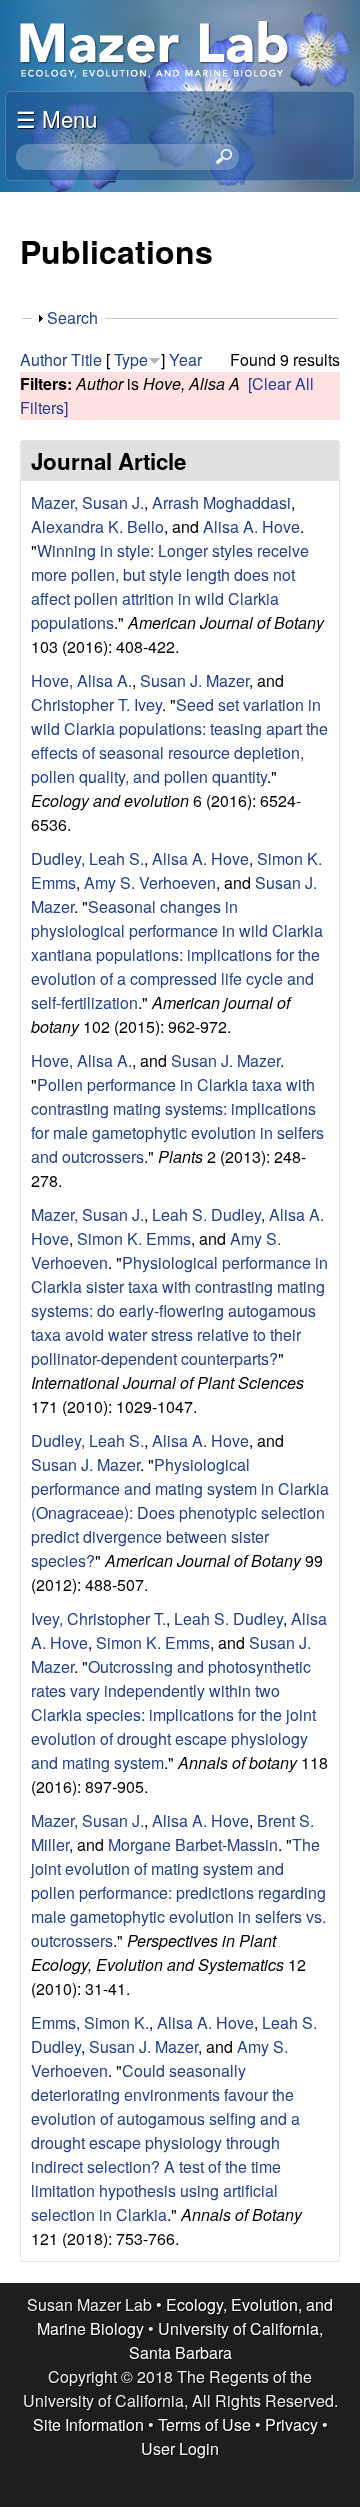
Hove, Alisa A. (81, 680)
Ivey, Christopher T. (98, 1618)
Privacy (291, 2424)
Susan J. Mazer (194, 680)
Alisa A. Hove (251, 526)
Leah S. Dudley (206, 1214)
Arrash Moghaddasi (221, 502)
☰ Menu (56, 118)
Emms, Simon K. (90, 2022)
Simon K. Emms (134, 1238)
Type (131, 359)
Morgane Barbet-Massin (193, 1844)
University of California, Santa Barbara (226, 2340)
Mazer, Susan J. (87, 502)
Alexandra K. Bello (97, 526)
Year (185, 359)
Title (86, 359)
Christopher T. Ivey (96, 704)
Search (72, 317)
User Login (180, 2448)
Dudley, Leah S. (87, 858)
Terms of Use (204, 2424)
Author (43, 359)
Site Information (88, 2424)
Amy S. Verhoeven (150, 882)
